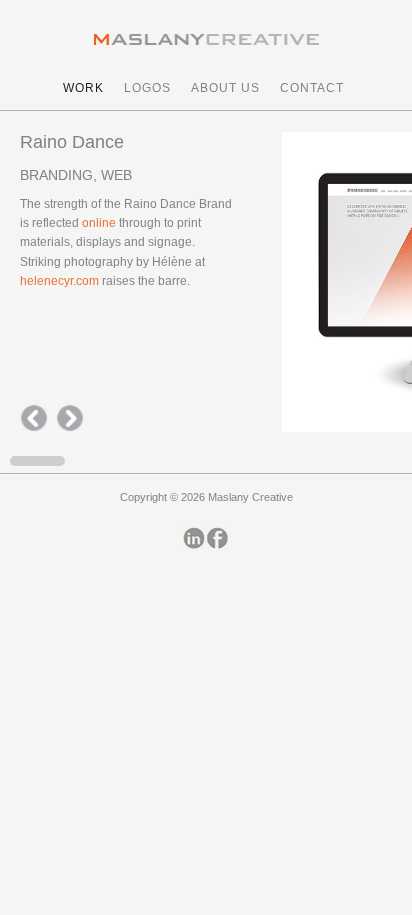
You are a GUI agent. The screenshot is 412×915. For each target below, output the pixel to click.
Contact (312, 88)
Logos (147, 88)
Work (83, 88)
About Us (225, 88)
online (99, 223)
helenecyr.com (61, 281)
